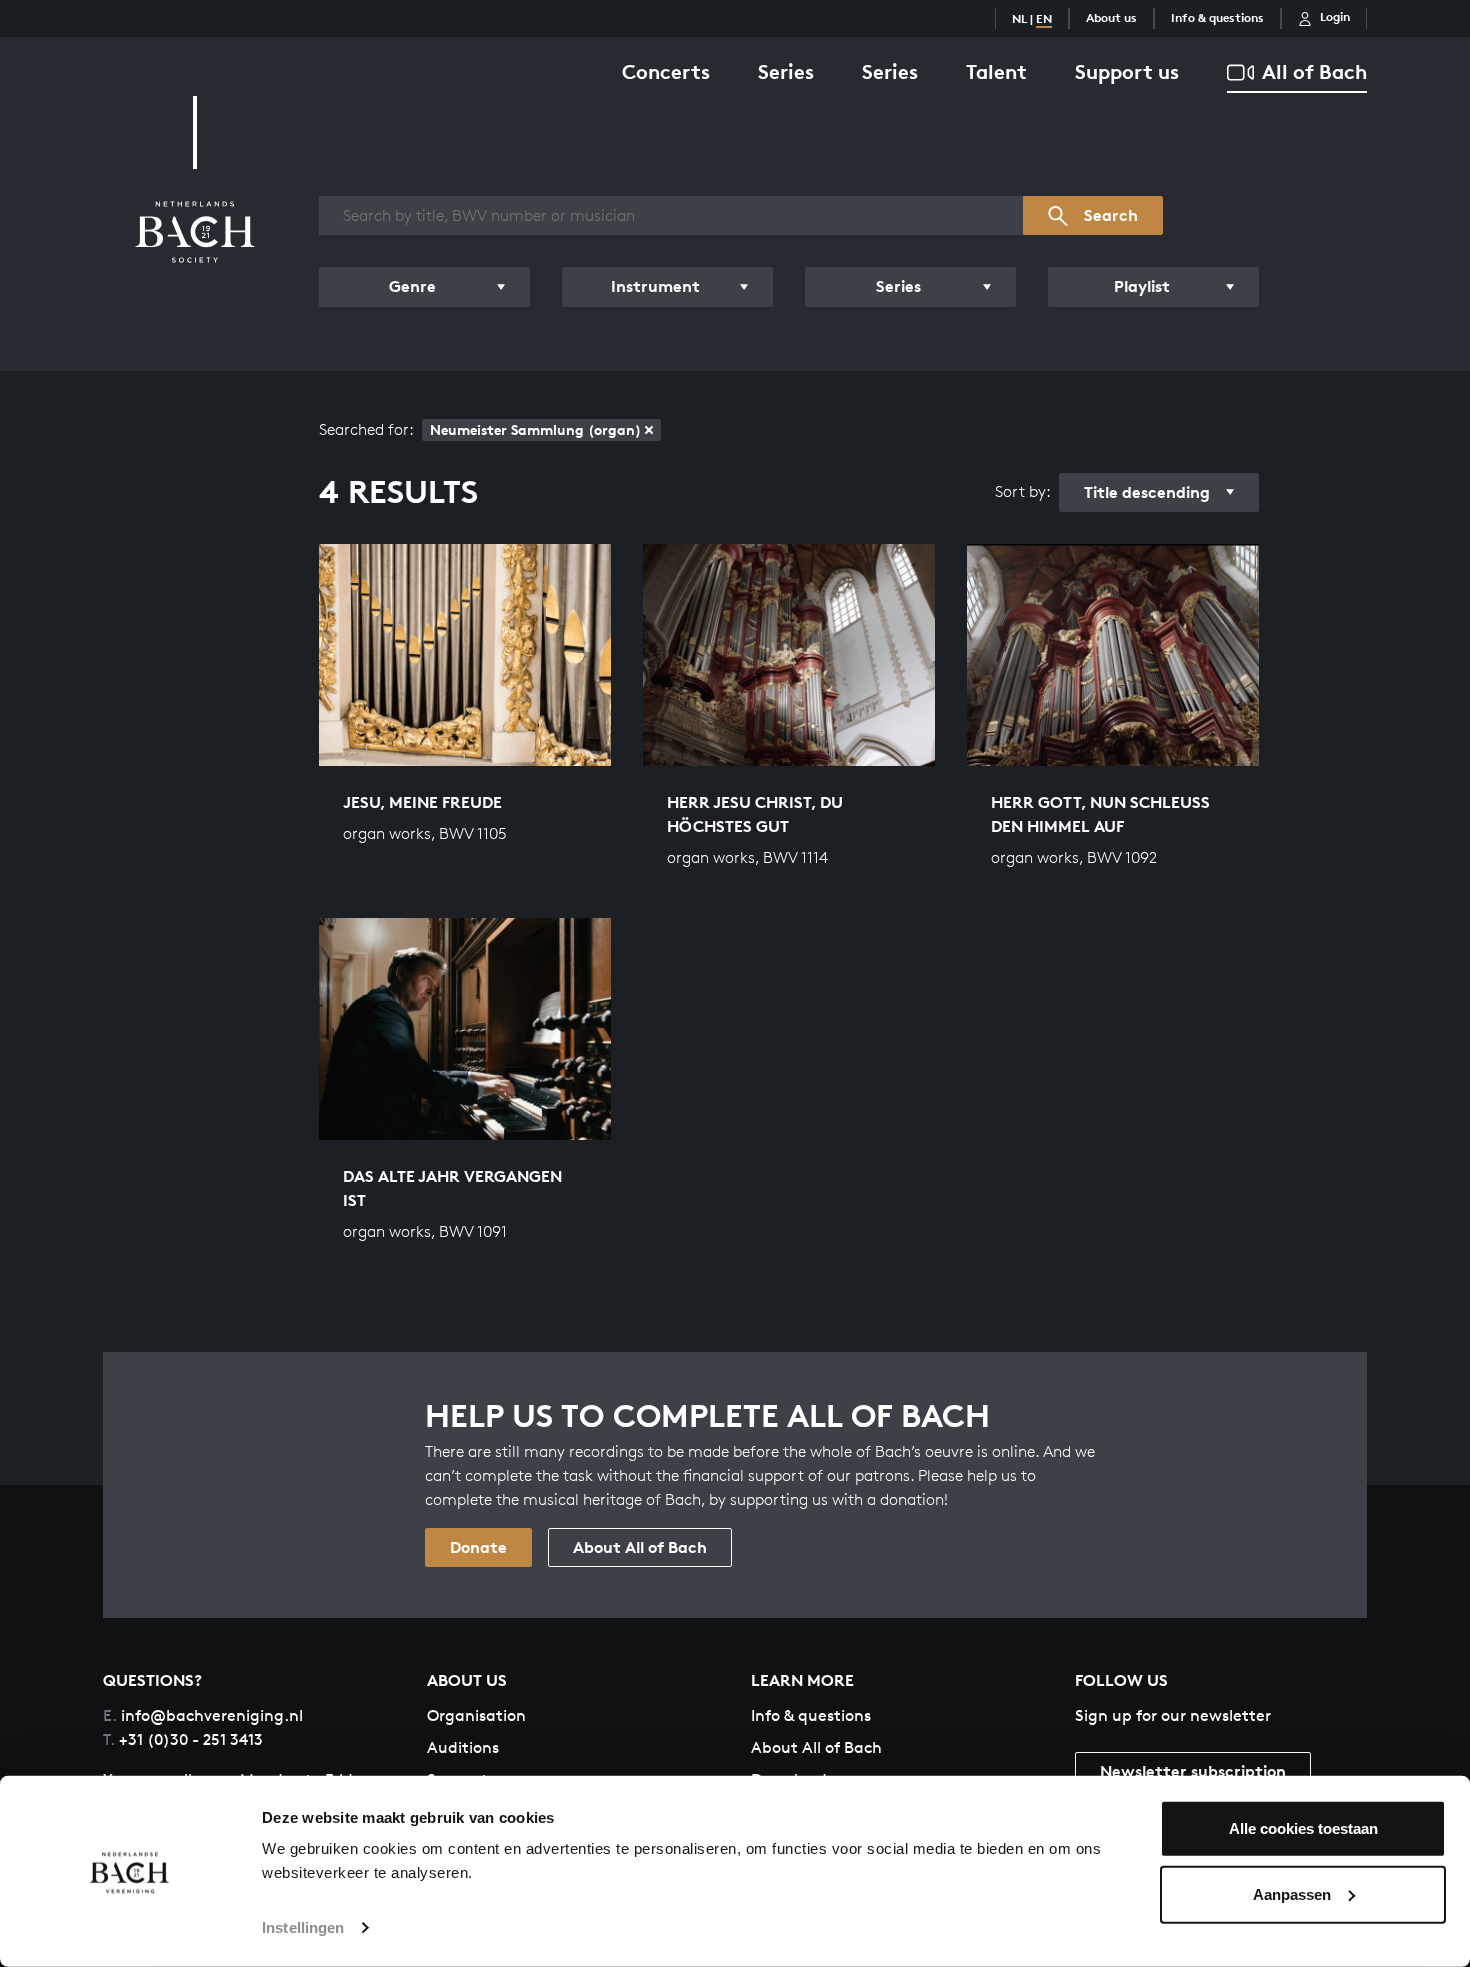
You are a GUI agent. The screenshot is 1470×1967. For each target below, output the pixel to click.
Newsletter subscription (1193, 1771)
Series (786, 71)
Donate (478, 1547)
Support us (1127, 71)
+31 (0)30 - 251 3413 (183, 1739)
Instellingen (303, 1927)
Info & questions (1217, 17)
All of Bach (1314, 71)
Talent (996, 71)
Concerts (666, 71)
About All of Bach (640, 1547)
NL (1019, 18)
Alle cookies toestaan (1303, 1828)
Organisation (476, 1715)
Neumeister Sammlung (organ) (535, 429)
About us (1111, 17)
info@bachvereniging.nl (203, 1715)
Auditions (463, 1747)
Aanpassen (1292, 1893)
